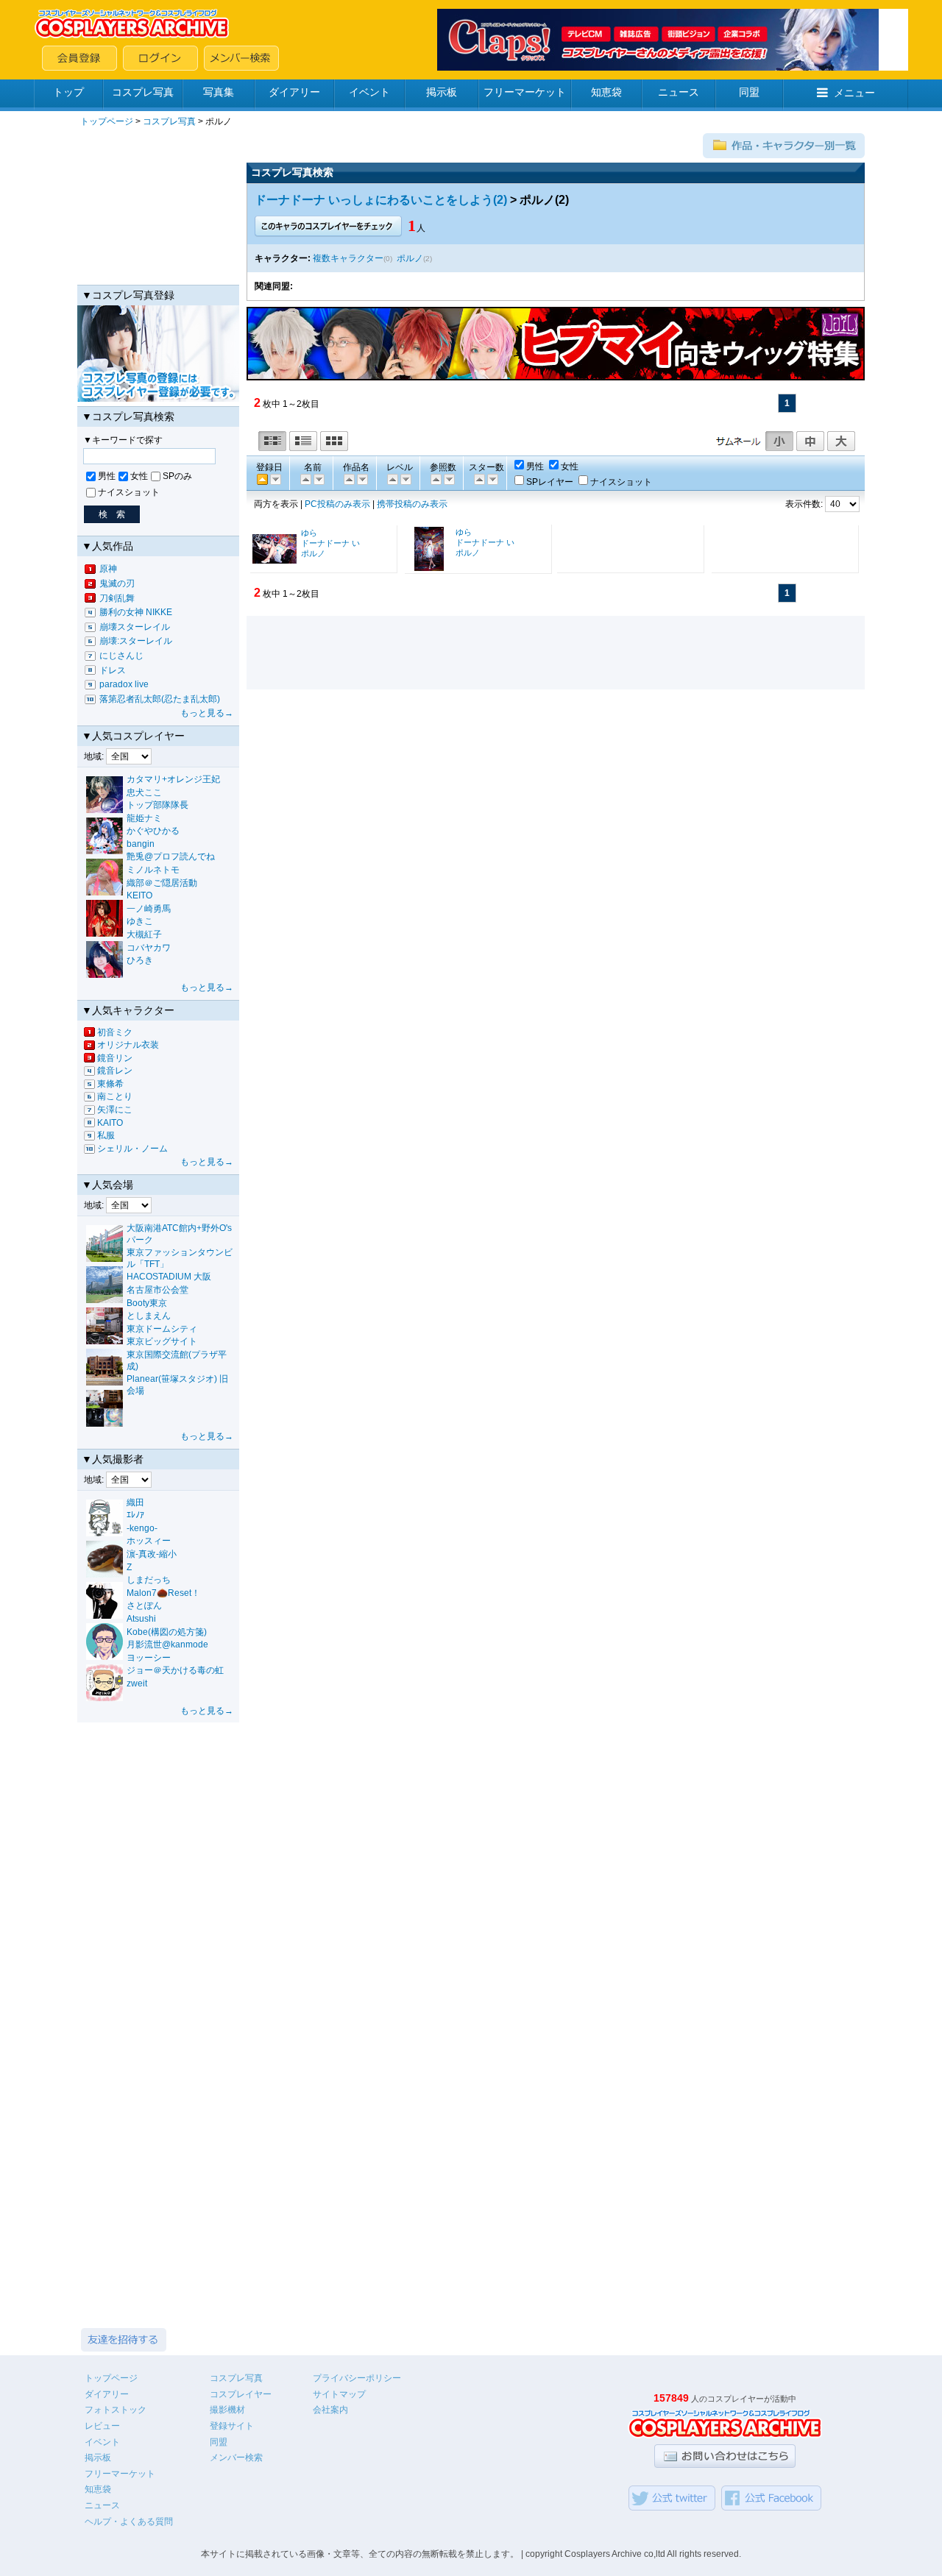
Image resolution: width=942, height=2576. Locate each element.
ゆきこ (140, 921)
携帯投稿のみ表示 (412, 504)
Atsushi (141, 1619)
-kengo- (142, 1528)
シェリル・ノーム (132, 1149)
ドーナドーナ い (330, 543)
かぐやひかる (153, 831)
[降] (305, 479)
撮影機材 (227, 2410)
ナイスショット (129, 492)
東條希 (110, 1084)
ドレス (113, 670)
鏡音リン (115, 1058)
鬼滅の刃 (117, 583)
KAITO (110, 1123)
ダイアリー (294, 92)
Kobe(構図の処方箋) (167, 1632)
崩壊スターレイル (135, 627)
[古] (275, 479)
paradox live (124, 684)
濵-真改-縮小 (152, 1554)
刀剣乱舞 (117, 598)
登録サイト (232, 2426)
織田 (135, 1502)
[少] (448, 479)
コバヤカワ (149, 948)
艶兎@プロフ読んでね (171, 856)
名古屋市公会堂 (157, 1290)
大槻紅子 (144, 934)
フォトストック (116, 2410)
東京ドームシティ (162, 1329)
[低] (405, 479)
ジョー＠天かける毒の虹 (175, 1670)
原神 (108, 569)
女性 (139, 476)
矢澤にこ (115, 1110)
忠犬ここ (144, 792)
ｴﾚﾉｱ (135, 1515)
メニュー (854, 93)
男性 (107, 476)
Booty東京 (147, 1303)
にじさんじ (121, 656)
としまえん (149, 1316)
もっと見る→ (207, 713)
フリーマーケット (525, 92)
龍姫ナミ (144, 818)
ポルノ (410, 258)
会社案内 (330, 2410)
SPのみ (177, 476)
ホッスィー (149, 1541)
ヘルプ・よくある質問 (129, 2522)
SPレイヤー (550, 482)
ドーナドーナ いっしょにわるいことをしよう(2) (381, 200)
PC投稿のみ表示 (337, 504)
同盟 (749, 92)
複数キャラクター (348, 258)
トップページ (107, 121)
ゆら (309, 533)
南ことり (115, 1096)
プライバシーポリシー (357, 2378)
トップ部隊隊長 (157, 805)
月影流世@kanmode (167, 1644)
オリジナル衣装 (128, 1045)
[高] (392, 479)
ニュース (679, 92)
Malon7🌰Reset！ (163, 1593)
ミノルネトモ (153, 870)
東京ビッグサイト (162, 1341)
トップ (68, 92)
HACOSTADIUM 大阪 (169, 1277)
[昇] (318, 479)
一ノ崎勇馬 (149, 909)
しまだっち (149, 1580)
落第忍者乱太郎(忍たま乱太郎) (160, 699)
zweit (137, 1683)
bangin (141, 844)
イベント (369, 92)
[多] (435, 479)
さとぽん (144, 1605)
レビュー (102, 2426)
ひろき (140, 960)
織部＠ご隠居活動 (162, 883)
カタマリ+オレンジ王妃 (173, 779)
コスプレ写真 (143, 92)
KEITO (139, 895)
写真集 (219, 92)
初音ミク (115, 1032)
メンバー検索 (236, 2458)
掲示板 (442, 92)
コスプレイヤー (241, 2394)
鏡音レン (115, 1071)
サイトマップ (339, 2394)
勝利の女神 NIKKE (136, 612)
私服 (106, 1135)
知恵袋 (606, 92)
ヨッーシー (149, 1658)
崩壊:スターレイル (136, 641)
